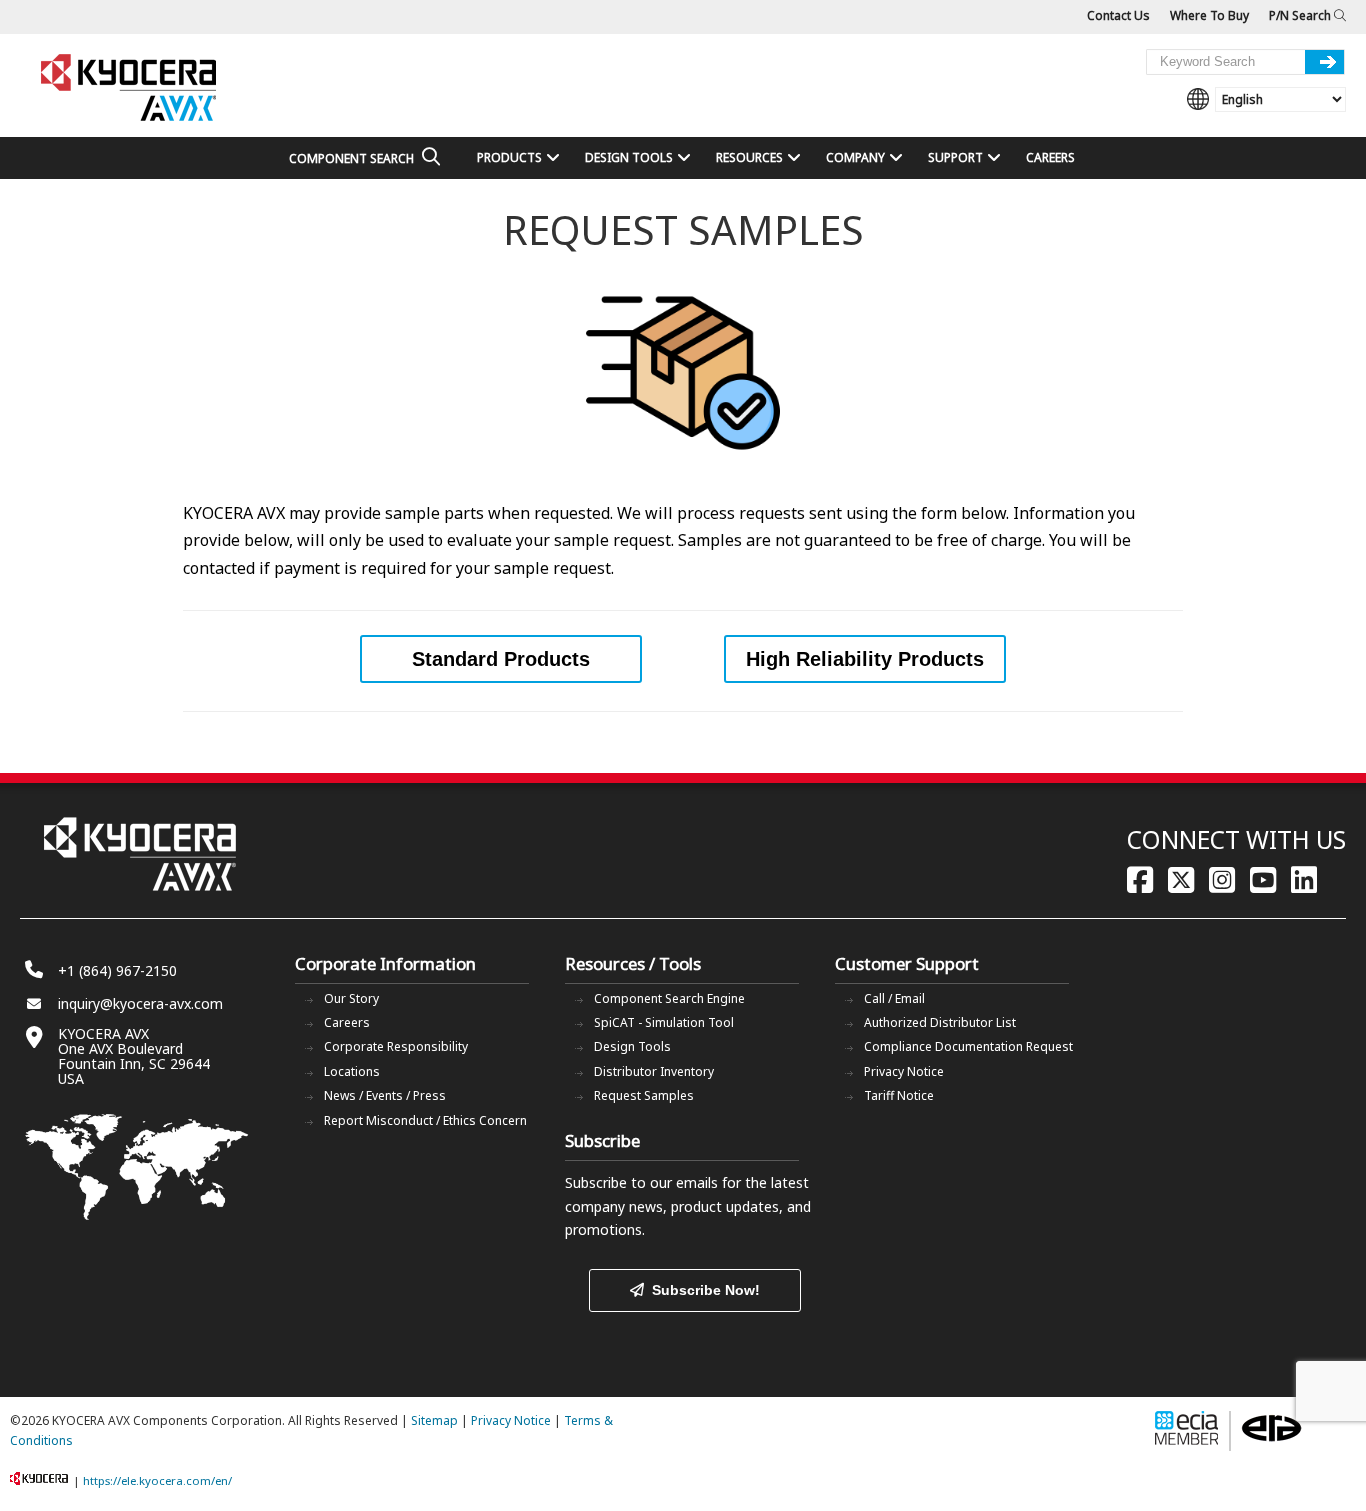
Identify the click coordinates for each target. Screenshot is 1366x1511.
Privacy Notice (904, 1071)
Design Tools (632, 1046)
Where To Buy (1209, 15)
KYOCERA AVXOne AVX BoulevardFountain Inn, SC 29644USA (134, 1056)
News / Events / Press (385, 1095)
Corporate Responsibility (396, 1046)
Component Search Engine (669, 998)
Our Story (351, 998)
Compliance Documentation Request (968, 1046)
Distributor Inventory (654, 1071)
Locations (352, 1071)
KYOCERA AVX (130, 88)
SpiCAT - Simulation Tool (664, 1022)
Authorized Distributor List (940, 1022)
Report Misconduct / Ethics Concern (425, 1120)
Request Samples (644, 1095)
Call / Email (894, 998)
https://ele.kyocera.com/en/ (157, 1480)
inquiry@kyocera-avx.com (140, 1003)
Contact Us (1118, 15)
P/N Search (1301, 15)
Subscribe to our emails (641, 1182)
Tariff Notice (899, 1095)
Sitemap (434, 1420)
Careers (347, 1022)
